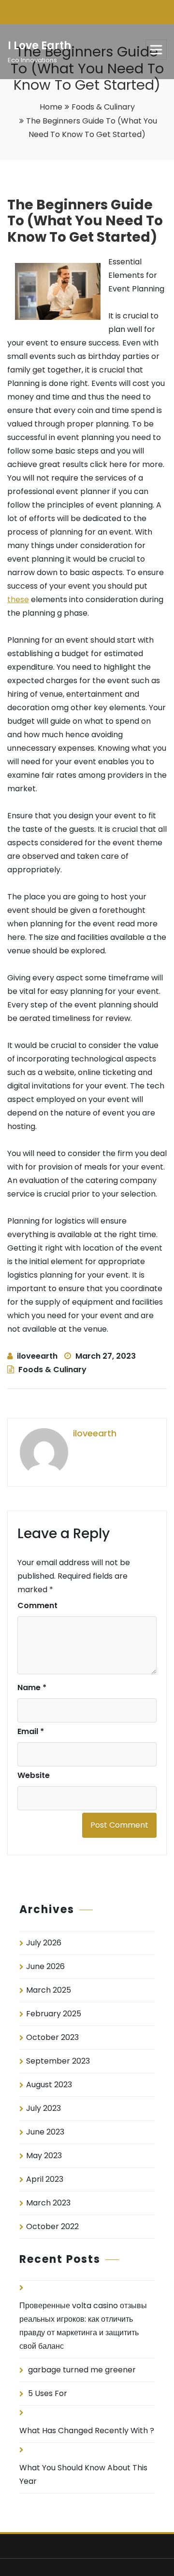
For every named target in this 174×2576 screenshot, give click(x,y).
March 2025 (49, 1990)
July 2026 (44, 1943)
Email (31, 1731)
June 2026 (45, 1966)
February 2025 (54, 2014)
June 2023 (45, 2132)
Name (32, 1687)
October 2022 (52, 2226)
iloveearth (37, 1356)
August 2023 (49, 2085)
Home (51, 107)
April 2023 (45, 2179)
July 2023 (43, 2108)
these (18, 599)
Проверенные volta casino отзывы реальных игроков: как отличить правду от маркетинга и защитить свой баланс (83, 2326)
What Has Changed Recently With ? (87, 2431)
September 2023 (58, 2061)
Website (34, 1775)
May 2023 (44, 2156)
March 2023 (48, 2203)
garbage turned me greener (82, 2370)
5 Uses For (48, 2393)
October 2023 (52, 2037)
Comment (37, 1605)
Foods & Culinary (103, 107)
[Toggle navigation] (156, 50)
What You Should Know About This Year (83, 2474)
